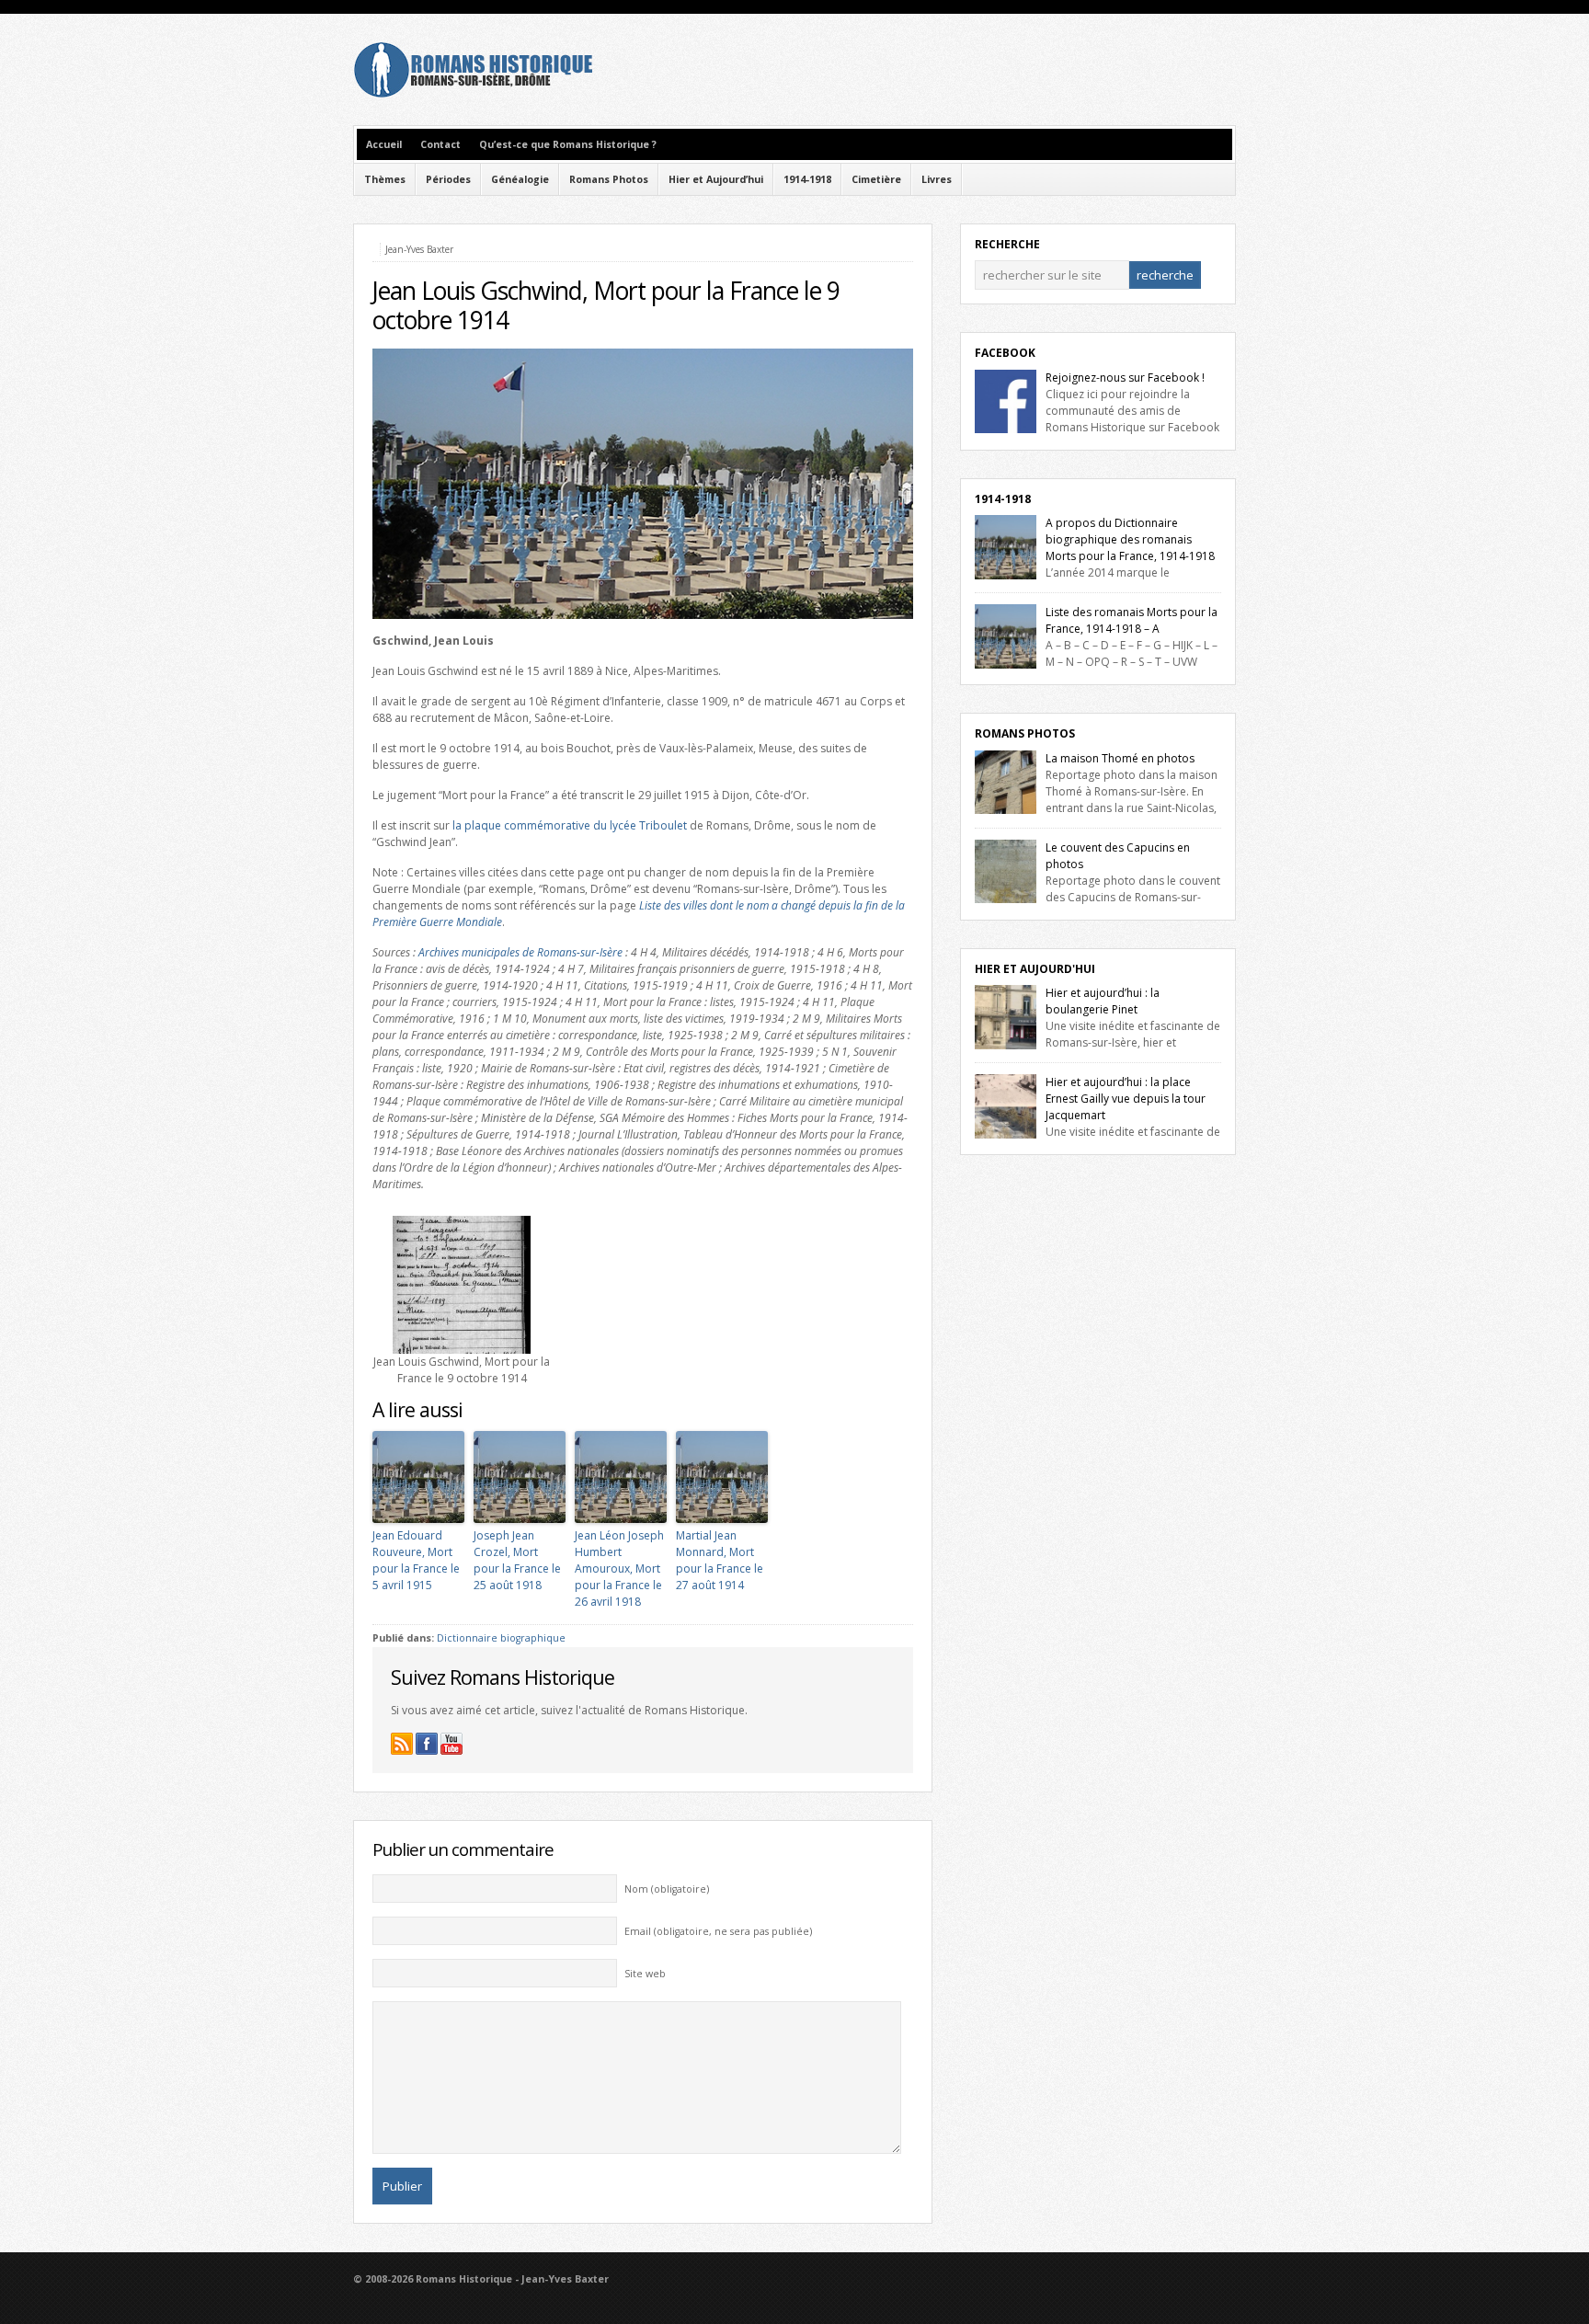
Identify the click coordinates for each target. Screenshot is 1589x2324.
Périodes (448, 179)
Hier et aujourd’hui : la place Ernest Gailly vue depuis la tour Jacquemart (1126, 1099)
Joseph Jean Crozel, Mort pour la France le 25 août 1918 (517, 1560)
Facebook (1005, 353)
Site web (645, 1974)
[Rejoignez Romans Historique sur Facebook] (427, 1744)
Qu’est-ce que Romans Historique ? (568, 144)
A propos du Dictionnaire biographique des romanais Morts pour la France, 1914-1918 (1130, 539)
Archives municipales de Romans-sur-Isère (520, 952)
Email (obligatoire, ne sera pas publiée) (718, 1931)
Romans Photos (609, 179)
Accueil (384, 144)
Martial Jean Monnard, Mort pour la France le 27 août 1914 (720, 1560)
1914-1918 (807, 179)
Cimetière (876, 179)
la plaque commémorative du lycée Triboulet (570, 825)
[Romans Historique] (473, 93)
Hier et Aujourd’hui (716, 179)
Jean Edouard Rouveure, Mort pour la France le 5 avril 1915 (416, 1560)
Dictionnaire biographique (501, 1638)
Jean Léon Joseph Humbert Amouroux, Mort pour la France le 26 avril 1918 (619, 1568)
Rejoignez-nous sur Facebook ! (1125, 378)
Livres (937, 179)
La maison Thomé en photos (1120, 758)
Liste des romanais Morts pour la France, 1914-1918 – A (1132, 620)
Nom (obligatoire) (667, 1889)
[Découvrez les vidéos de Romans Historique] (452, 1744)
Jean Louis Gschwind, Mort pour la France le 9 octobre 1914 (606, 305)
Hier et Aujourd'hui (1035, 969)
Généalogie (520, 179)
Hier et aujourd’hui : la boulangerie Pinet (1103, 1001)
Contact (440, 144)
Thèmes (385, 179)
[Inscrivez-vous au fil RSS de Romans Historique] (402, 1744)
